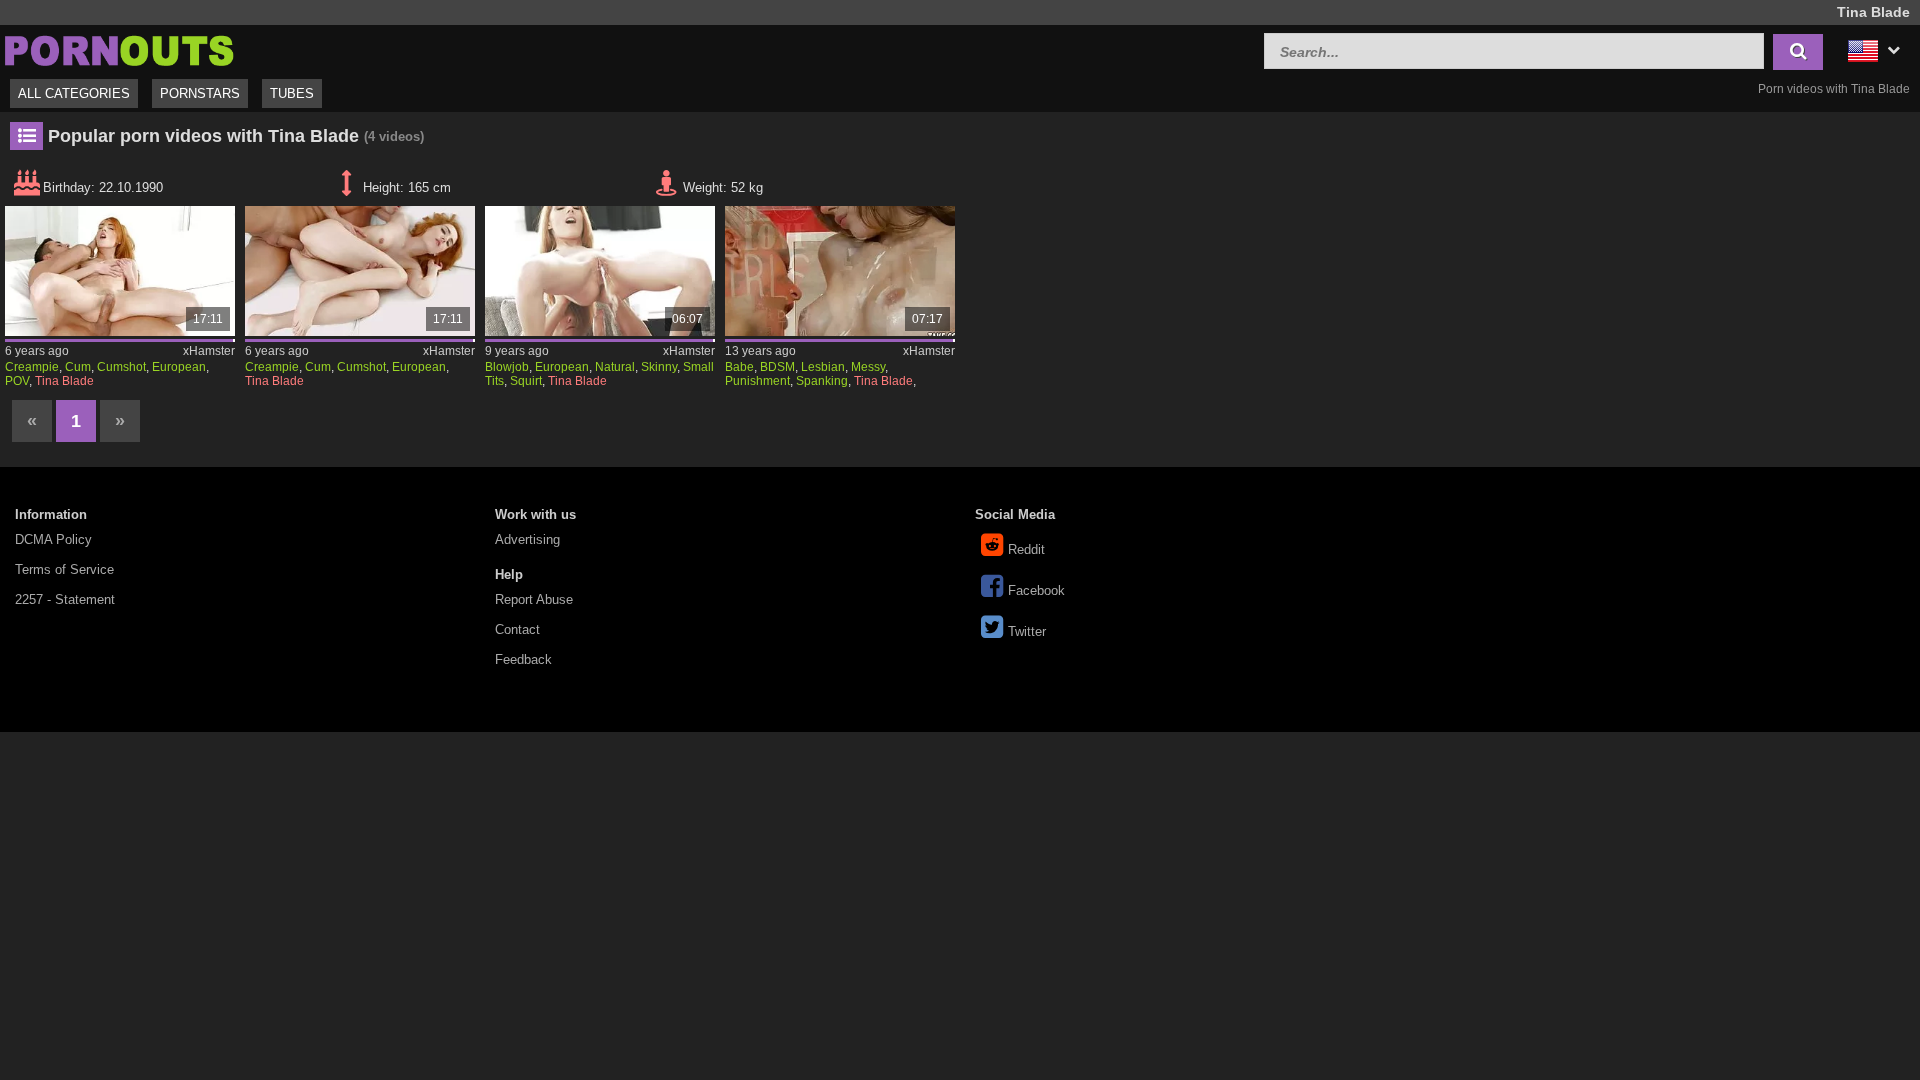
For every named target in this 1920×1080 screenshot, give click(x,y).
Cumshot (121, 367)
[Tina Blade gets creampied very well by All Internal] (120, 271)
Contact (517, 629)
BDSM (777, 367)
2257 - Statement (65, 599)
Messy (868, 367)
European (179, 367)
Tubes (292, 93)
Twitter (1027, 631)
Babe (739, 367)
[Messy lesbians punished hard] (840, 271)
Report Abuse (534, 599)
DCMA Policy (53, 539)
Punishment (757, 381)
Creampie (32, 367)
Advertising (527, 539)
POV (17, 381)
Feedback (523, 659)
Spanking (822, 381)
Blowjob (507, 367)
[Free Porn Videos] (120, 48)
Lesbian (823, 367)
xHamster (209, 351)
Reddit (1026, 549)
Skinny (659, 367)
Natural (615, 367)
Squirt (526, 381)
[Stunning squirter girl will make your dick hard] (600, 271)
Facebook (1036, 590)
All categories (74, 93)
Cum (78, 367)
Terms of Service (64, 569)
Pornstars (200, 93)
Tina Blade (64, 381)
